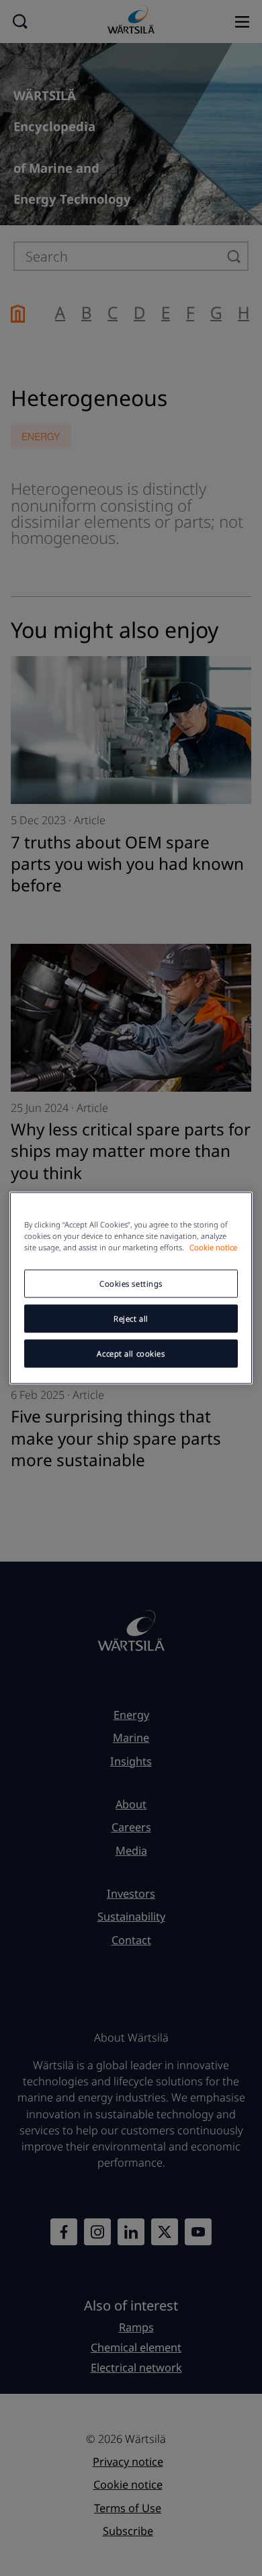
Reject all (131, 1319)
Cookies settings (131, 1284)
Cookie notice (213, 1247)
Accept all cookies (131, 1354)
